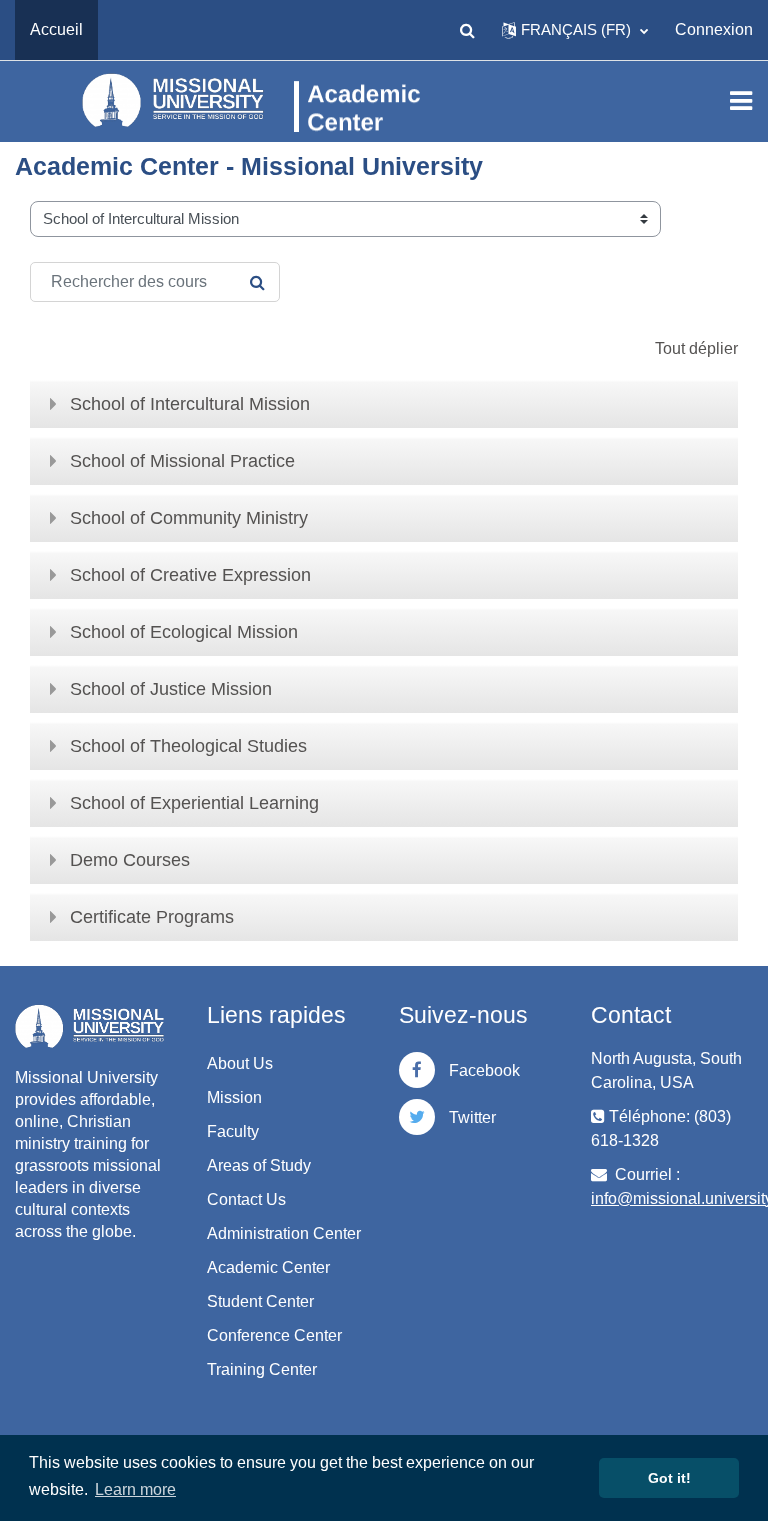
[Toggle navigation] (741, 101)
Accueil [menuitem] (56, 29)
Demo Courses (130, 860)
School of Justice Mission (171, 689)
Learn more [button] (135, 1489)
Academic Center (268, 1267)
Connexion (714, 29)
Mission (234, 1097)
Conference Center (274, 1335)
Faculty (233, 1131)
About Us (240, 1063)
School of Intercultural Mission (190, 404)
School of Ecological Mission (184, 632)
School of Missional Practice (182, 461)
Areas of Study (259, 1165)
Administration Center (284, 1233)
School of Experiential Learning (194, 803)
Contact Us (246, 1199)
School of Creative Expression (190, 575)
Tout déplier (696, 348)
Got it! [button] (669, 1478)
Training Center (262, 1369)
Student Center (260, 1301)
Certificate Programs (152, 917)
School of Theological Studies (188, 746)
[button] (467, 30)
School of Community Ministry (189, 518)
